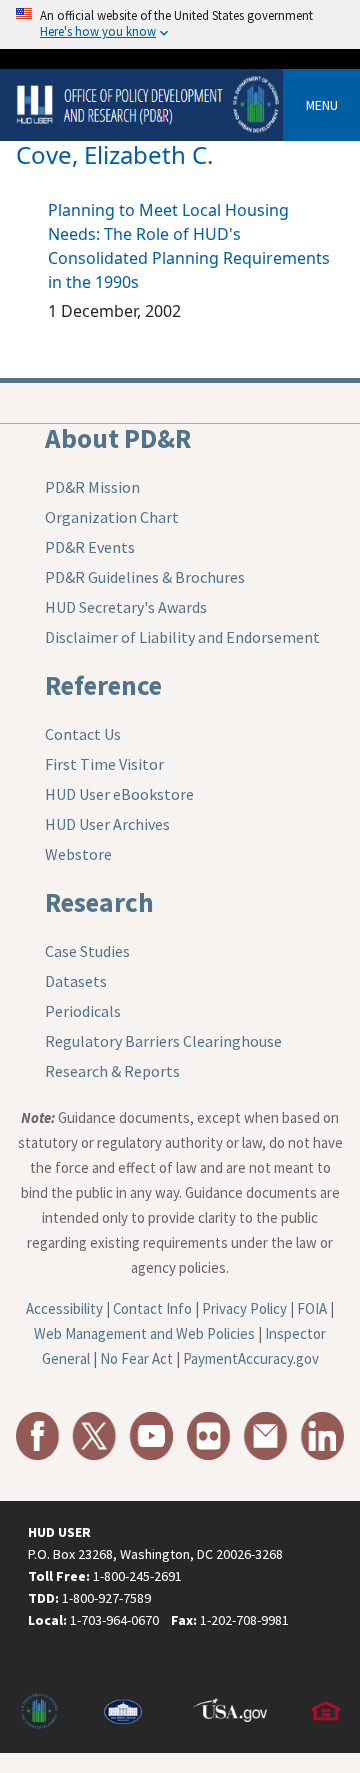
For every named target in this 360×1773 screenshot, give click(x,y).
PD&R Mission (92, 487)
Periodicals (83, 1011)
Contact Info (152, 1308)
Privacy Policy (244, 1308)
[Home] (149, 103)
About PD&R (118, 438)
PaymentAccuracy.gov (251, 1358)
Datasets (76, 981)
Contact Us (83, 734)
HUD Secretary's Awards (126, 607)
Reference (103, 685)
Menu (322, 105)
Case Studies (87, 951)
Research (99, 902)
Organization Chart (112, 517)
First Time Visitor (104, 764)
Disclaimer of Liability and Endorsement (182, 637)
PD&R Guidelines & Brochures (145, 577)
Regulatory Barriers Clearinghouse (163, 1041)
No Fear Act (136, 1358)
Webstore (78, 854)
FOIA (312, 1308)
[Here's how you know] (180, 24)
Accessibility (64, 1308)
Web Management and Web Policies (144, 1333)
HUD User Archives (107, 824)
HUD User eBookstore (119, 794)
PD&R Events (90, 547)
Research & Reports (112, 1071)
